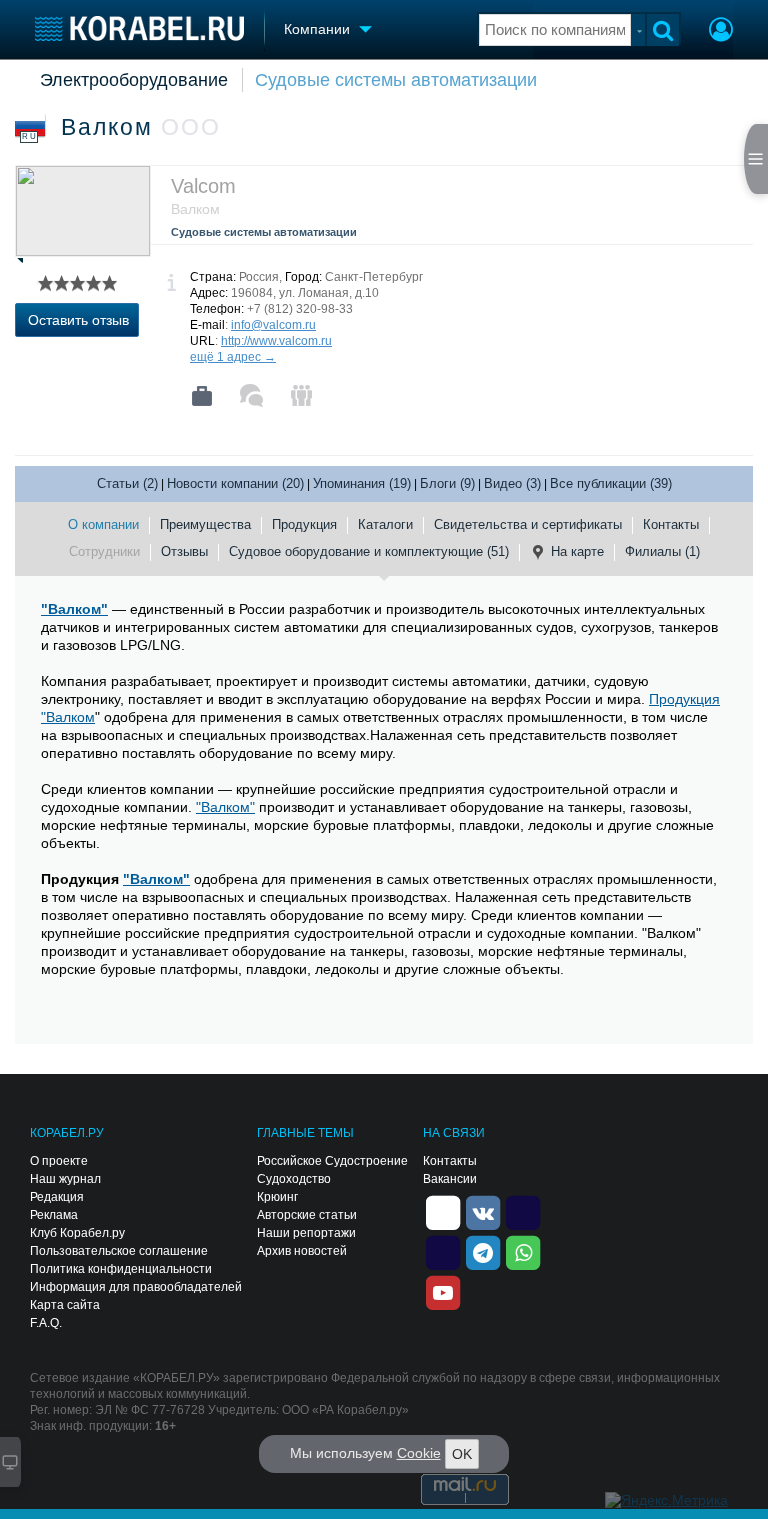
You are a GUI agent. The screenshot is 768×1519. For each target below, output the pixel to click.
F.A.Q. (46, 1323)
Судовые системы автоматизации (396, 80)
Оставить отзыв (78, 320)
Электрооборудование (134, 80)
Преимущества (205, 524)
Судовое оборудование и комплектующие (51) (369, 551)
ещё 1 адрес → (233, 357)
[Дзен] (443, 1211)
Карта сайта (65, 1305)
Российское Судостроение (332, 1161)
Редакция (57, 1197)
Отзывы (184, 551)
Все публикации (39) (611, 483)
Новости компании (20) (235, 483)
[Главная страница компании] (202, 396)
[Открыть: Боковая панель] (756, 159)
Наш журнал (65, 1179)
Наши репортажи (306, 1233)
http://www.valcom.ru (276, 341)
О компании (103, 524)
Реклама (54, 1215)
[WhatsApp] (523, 1251)
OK (462, 1454)
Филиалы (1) (662, 551)
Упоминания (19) (362, 483)
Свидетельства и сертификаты (528, 524)
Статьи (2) (127, 483)
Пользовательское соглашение (119, 1251)
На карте (577, 551)
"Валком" (74, 609)
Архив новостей (302, 1251)
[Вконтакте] (483, 1211)
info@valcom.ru (273, 325)
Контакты (671, 524)
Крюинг (277, 1197)
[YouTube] (443, 1291)
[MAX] (443, 1251)
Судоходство (294, 1179)
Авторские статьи (307, 1215)
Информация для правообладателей (136, 1287)
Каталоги (385, 524)
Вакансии (450, 1179)
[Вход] (721, 32)
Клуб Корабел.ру (77, 1233)
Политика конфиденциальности (121, 1269)
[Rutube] (523, 1211)
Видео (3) (512, 483)
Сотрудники (104, 551)
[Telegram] (483, 1251)
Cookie (419, 1453)
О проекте (59, 1161)
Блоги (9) (447, 483)
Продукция (304, 524)
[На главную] (139, 28)
